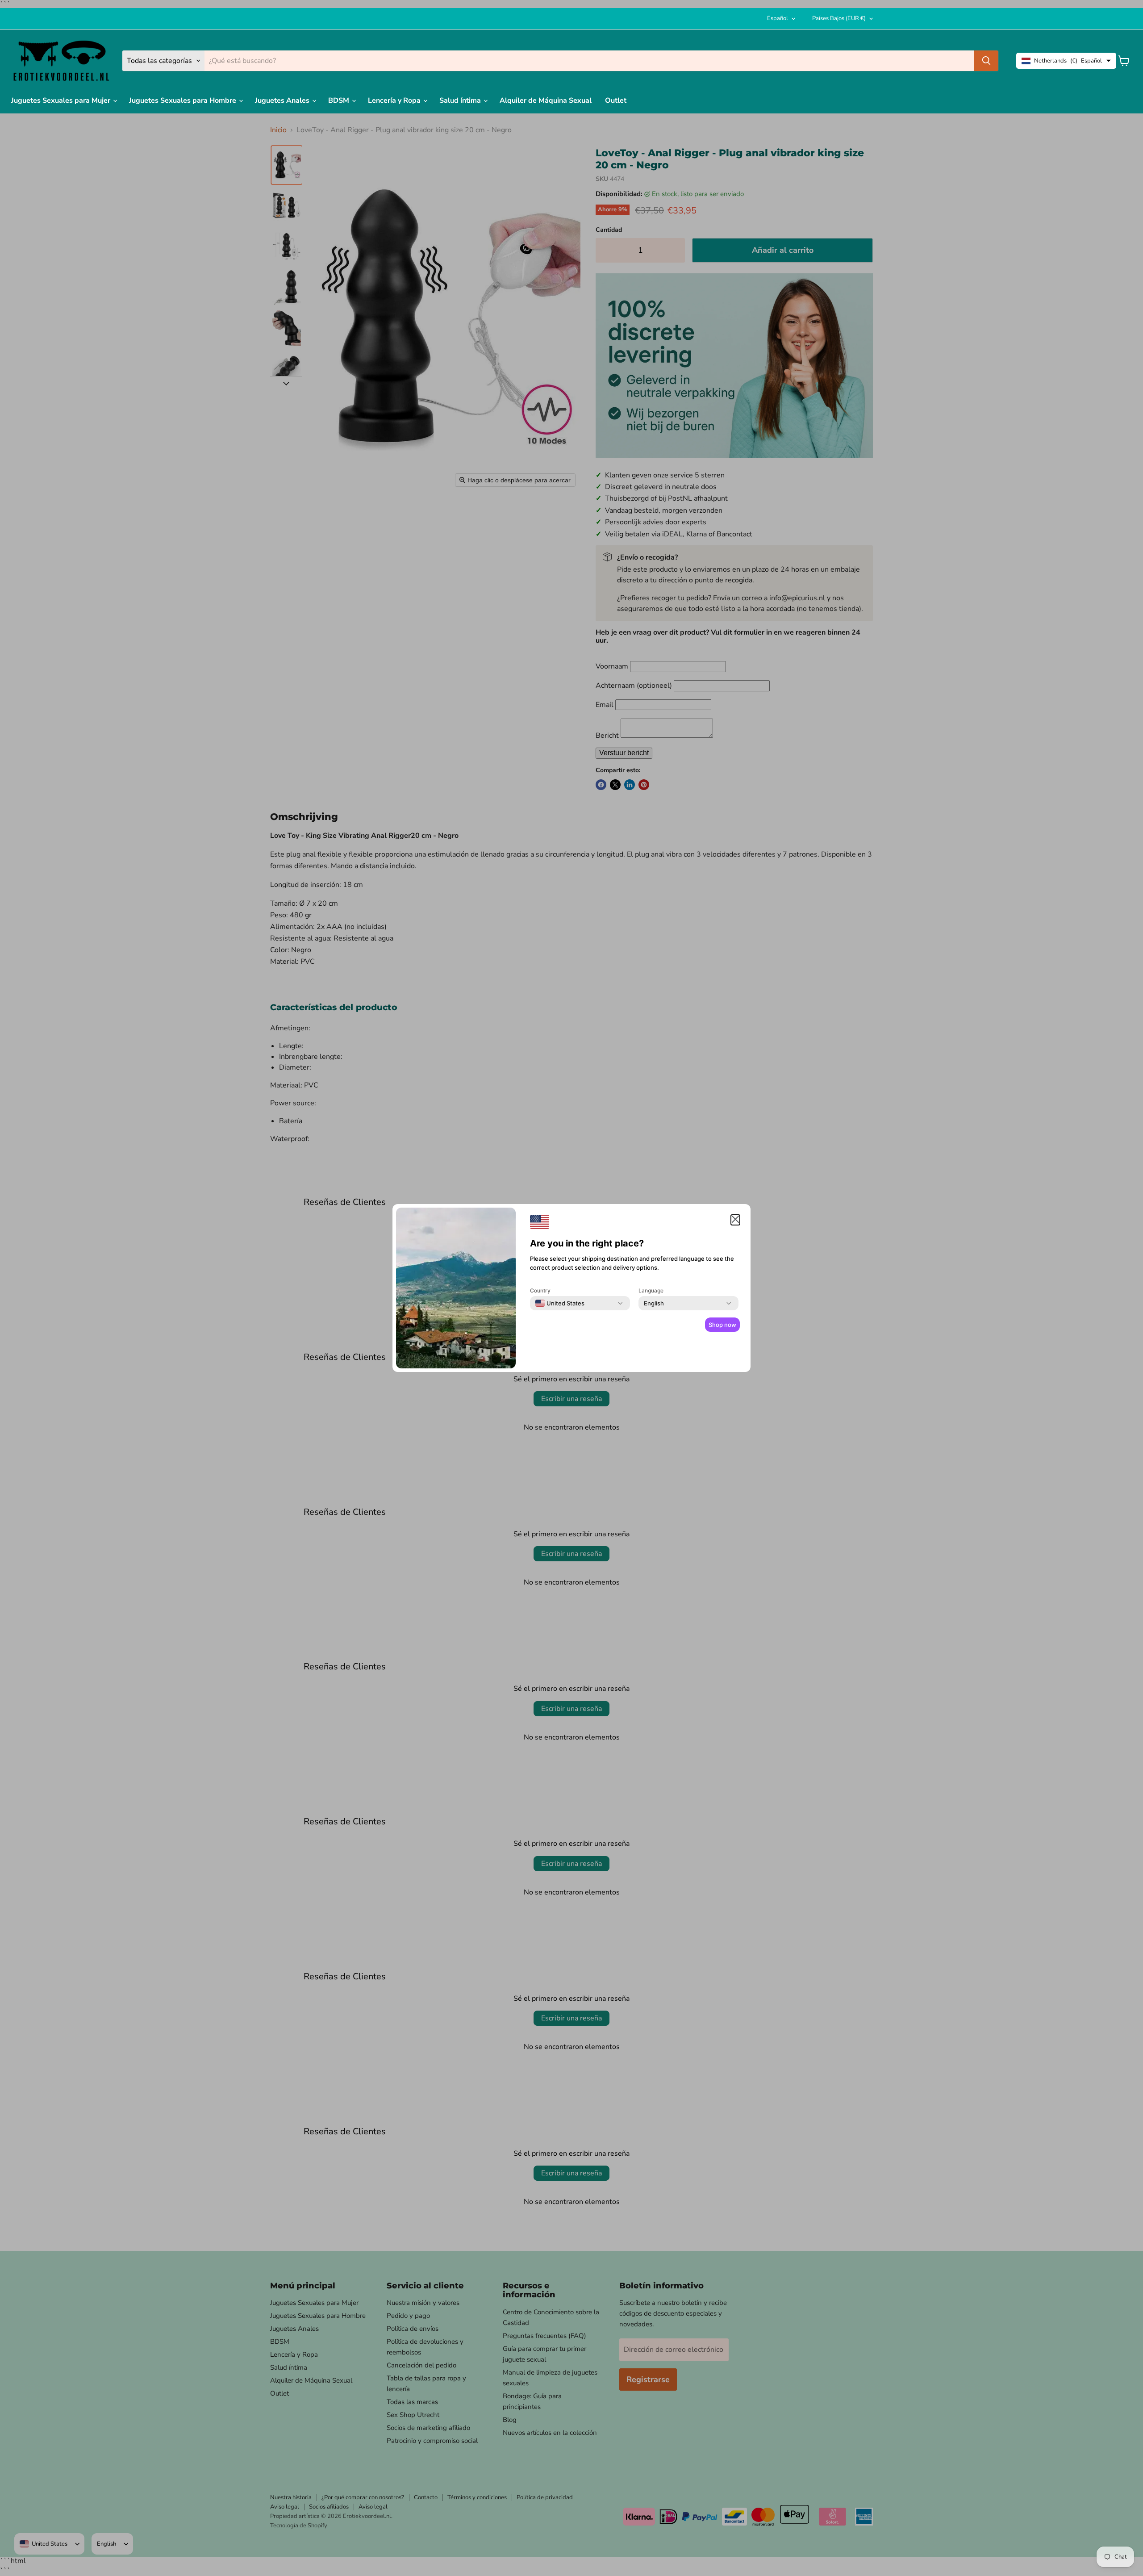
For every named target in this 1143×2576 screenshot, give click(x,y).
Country (540, 1290)
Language (651, 1290)
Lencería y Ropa (395, 100)
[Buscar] (986, 61)
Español (778, 18)
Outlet (616, 100)
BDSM (340, 100)
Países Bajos (839, 18)
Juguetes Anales (283, 100)
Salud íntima (461, 100)
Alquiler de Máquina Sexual (546, 100)
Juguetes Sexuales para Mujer (62, 100)
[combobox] (560, 1303)
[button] (735, 1220)
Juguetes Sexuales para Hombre (184, 100)
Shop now (722, 1325)
